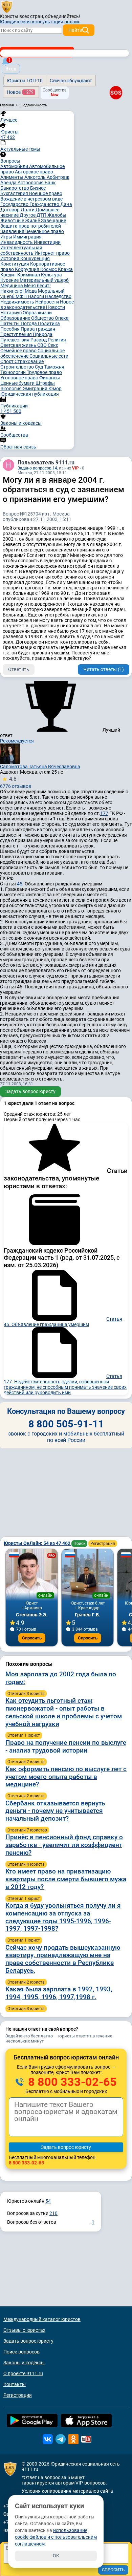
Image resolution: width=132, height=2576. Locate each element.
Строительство (18, 367)
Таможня (54, 367)
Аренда (9, 183)
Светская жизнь (19, 345)
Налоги (36, 296)
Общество (43, 318)
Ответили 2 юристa (26, 1762)
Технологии (14, 372)
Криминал (29, 275)
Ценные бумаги (18, 383)
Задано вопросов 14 (37, 468)
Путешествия (15, 340)
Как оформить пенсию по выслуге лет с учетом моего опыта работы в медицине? (66, 1777)
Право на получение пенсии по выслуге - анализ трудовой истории (66, 1746)
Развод (39, 340)
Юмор (55, 389)
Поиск (79, 1544)
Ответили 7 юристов (27, 1830)
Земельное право (45, 231)
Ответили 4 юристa (26, 1864)
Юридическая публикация (30, 394)
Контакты (15, 2384)
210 (53, 2213)
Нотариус (12, 313)
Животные (13, 221)
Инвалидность (17, 242)
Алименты (12, 177)
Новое (20, 92)
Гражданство (45, 204)
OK (56, 2556)
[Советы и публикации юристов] (7, 6)
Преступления (17, 334)
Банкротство (15, 188)
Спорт (7, 361)
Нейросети (48, 302)
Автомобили (15, 166)
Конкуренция (35, 258)
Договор (10, 210)
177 (104, 813)
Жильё (33, 221)
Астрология (31, 183)
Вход (11, 69)
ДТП (42, 215)
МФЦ (22, 296)
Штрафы (45, 383)
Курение (10, 280)
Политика (49, 323)
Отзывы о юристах (24, 2330)
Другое (28, 215)
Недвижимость (18, 302)
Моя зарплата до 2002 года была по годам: (61, 1678)
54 (48, 2201)
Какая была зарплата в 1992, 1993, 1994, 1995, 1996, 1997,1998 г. (59, 1993)
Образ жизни (37, 313)
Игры (7, 237)
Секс (53, 345)
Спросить (32, 1638)
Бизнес (38, 188)
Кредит (9, 275)
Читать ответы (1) (104, 669)
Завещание (53, 221)
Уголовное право (20, 378)
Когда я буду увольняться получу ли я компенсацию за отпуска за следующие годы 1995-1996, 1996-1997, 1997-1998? (63, 1917)
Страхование (29, 361)
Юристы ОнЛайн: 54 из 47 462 (38, 1543)
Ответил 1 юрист (24, 1735)
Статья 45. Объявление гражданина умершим (63, 1322)
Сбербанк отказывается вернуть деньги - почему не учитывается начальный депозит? (55, 1811)
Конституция (15, 264)
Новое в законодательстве (37, 305)
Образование (16, 318)
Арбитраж (58, 177)
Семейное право (19, 351)
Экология (12, 389)
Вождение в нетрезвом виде (31, 199)
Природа (43, 334)
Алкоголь (36, 177)
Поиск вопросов (21, 2352)
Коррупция (28, 269)
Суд (39, 367)
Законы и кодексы (24, 2363)
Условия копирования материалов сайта (67, 2491)
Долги (28, 210)
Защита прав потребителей (31, 226)
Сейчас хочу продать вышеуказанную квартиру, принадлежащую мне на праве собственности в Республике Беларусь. (63, 1959)
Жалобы (57, 215)
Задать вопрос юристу (30, 1091)
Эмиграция (36, 389)
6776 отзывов (16, 782)
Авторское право (34, 172)
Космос (49, 269)
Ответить (19, 669)
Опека (62, 318)
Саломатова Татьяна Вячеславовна (40, 767)
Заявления (13, 231)
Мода (31, 291)
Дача (66, 204)
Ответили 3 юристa (26, 1694)
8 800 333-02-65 (71, 2082)
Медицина (12, 286)
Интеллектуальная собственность (21, 250)
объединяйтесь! (63, 16)
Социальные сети (49, 356)
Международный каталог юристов (42, 2319)
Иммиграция (27, 237)
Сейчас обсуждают (71, 81)
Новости (56, 307)
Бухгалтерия (15, 193)
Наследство (58, 296)
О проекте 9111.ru (23, 2373)
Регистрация (103, 1544)
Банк (50, 183)
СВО (42, 345)
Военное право (46, 193)
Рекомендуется (17, 741)
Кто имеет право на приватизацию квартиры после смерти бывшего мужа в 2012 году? (66, 1879)
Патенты (10, 323)
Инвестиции (47, 242)
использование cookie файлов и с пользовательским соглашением (56, 2537)
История (10, 258)
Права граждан (38, 329)
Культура (51, 275)
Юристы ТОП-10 (25, 81)
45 (20, 884)
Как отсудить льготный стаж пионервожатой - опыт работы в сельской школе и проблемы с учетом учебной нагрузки (64, 1712)
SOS (116, 92)
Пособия (10, 329)
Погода (29, 323)
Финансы (50, 378)
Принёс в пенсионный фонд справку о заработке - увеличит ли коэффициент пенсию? (64, 1845)
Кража (65, 269)
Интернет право (52, 253)
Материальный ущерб (44, 280)
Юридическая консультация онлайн (40, 22)
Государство (15, 204)
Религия (57, 340)
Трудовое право (44, 372)
